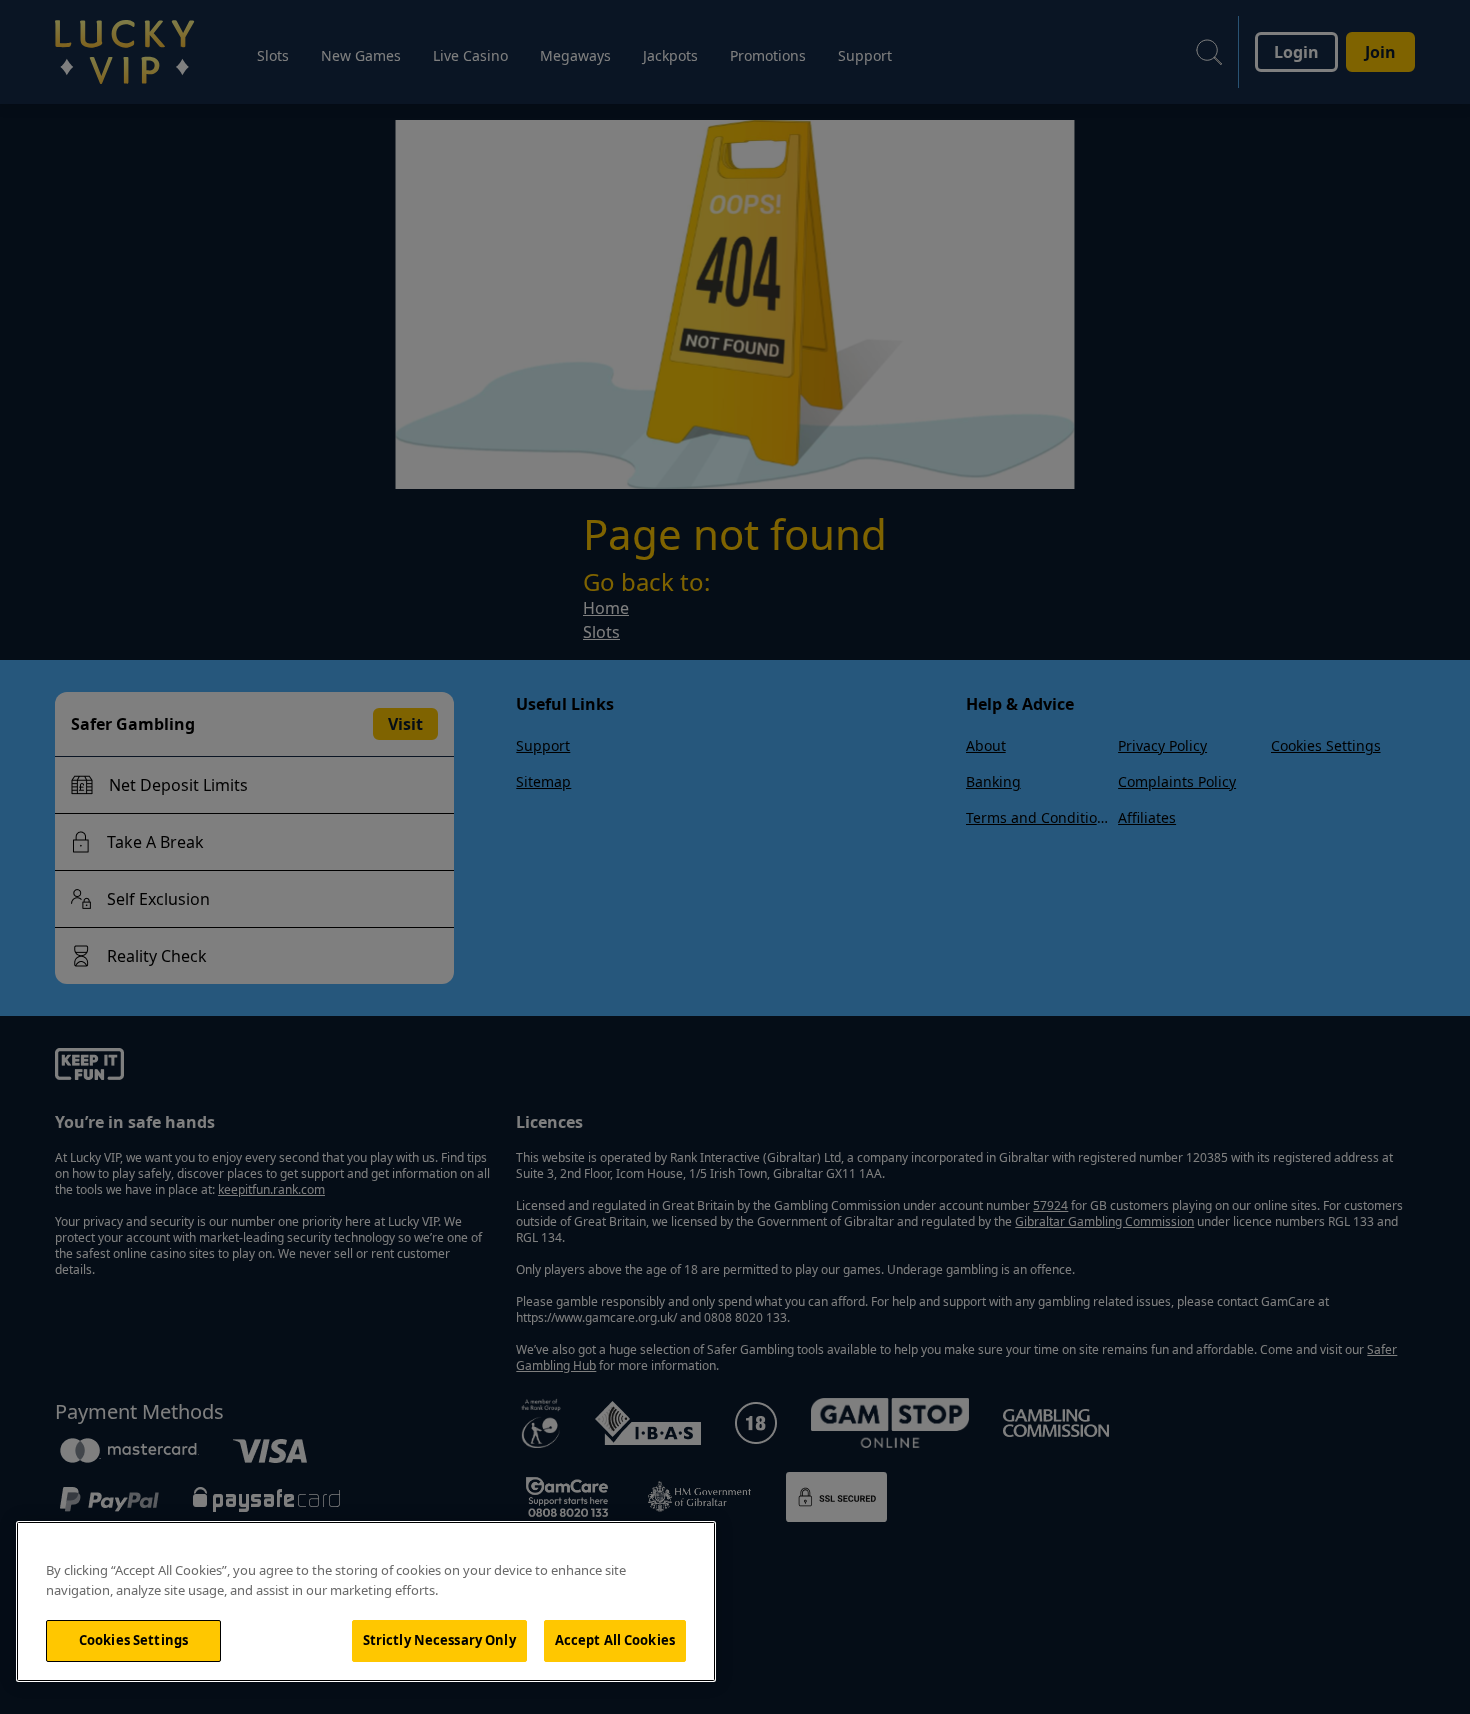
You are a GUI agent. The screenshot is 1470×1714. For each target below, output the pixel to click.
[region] (366, 1601)
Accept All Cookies (615, 1640)
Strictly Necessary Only (439, 1640)
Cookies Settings (133, 1640)
